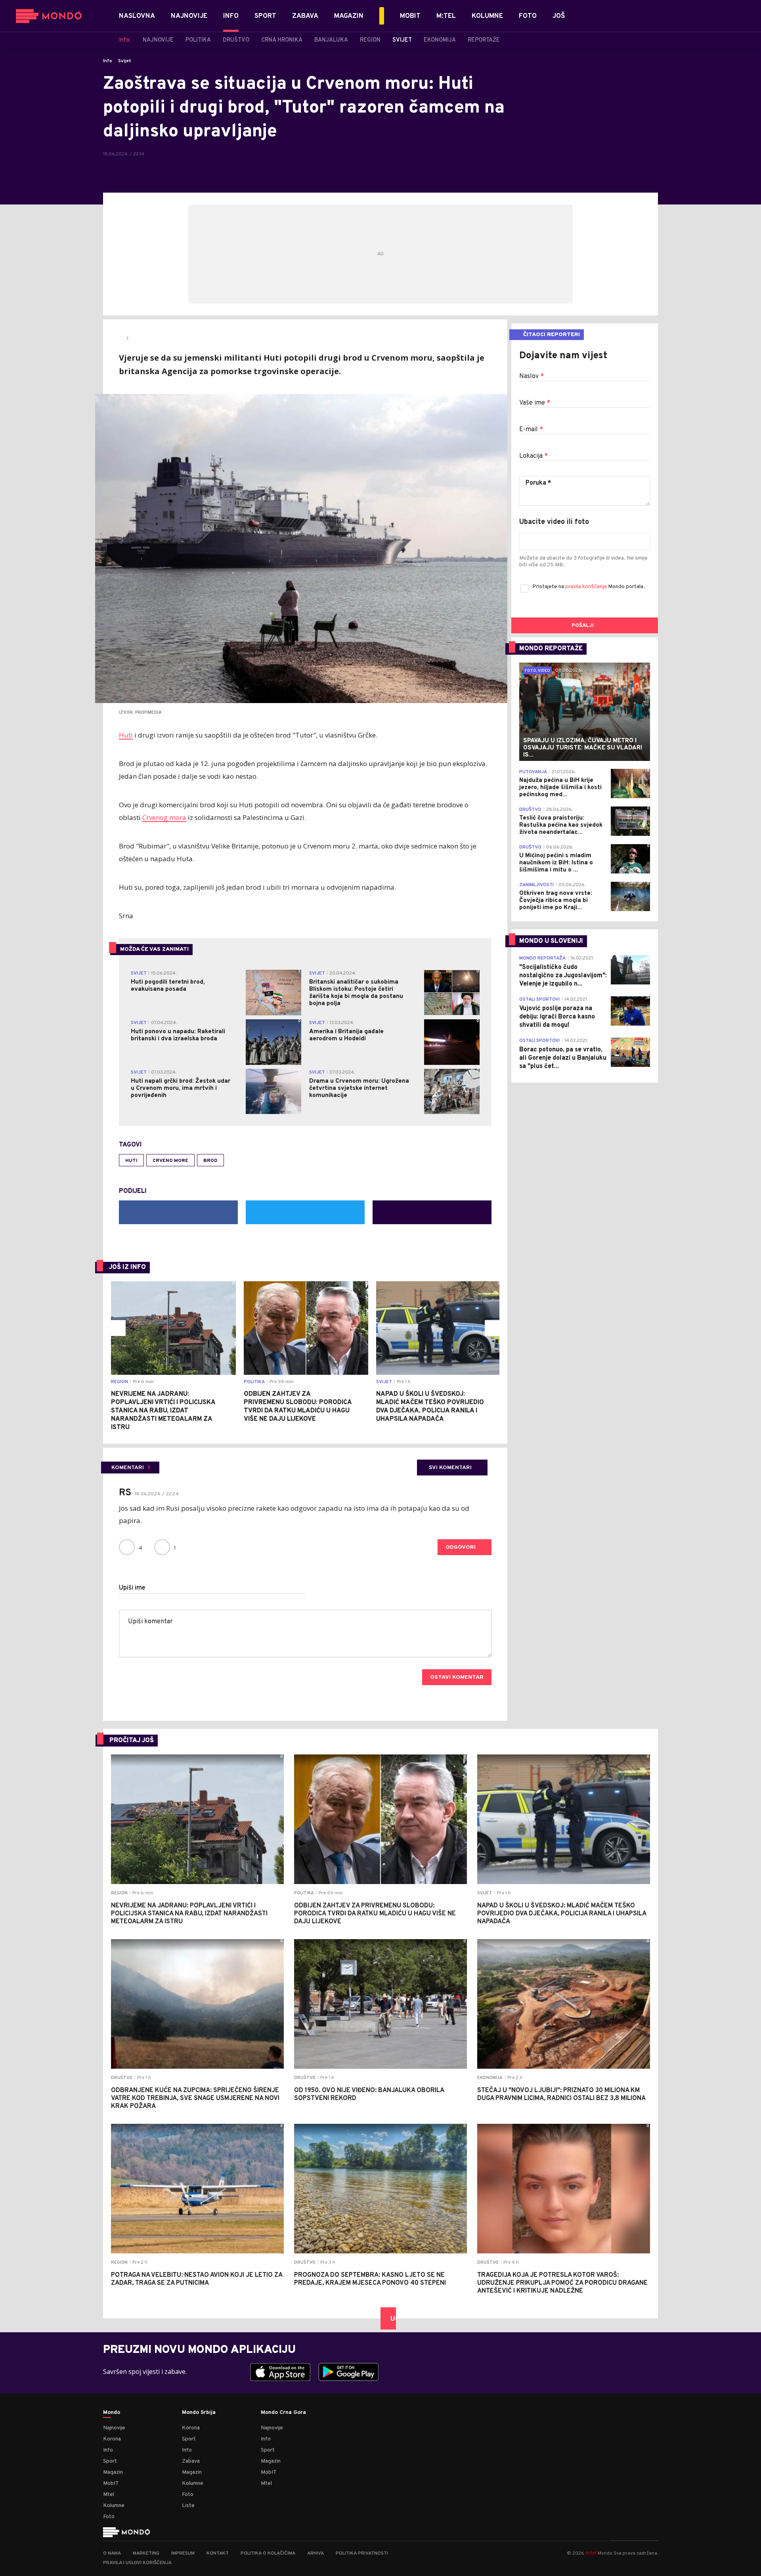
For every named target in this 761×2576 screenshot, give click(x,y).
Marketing (146, 2553)
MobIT (111, 2483)
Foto (109, 2517)
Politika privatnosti (362, 2553)
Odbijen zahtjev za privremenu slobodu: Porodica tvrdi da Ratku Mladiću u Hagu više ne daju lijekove (298, 1407)
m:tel (591, 2553)
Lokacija (533, 456)
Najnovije (114, 2428)
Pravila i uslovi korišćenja (137, 2563)
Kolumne (114, 2506)
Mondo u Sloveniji (551, 941)
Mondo (112, 2413)
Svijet (125, 61)
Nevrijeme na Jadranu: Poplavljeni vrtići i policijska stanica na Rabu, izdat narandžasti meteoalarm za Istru (163, 1411)
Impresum (183, 2553)
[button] (118, 1328)
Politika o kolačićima (268, 2553)
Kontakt (218, 2553)
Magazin (113, 2472)
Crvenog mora (164, 817)
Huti (126, 735)
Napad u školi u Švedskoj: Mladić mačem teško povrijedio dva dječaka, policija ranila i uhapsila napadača (430, 1407)
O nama (112, 2553)
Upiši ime (132, 1588)
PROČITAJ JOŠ (132, 1741)
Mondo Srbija (199, 2413)
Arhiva (315, 2553)
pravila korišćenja (587, 587)
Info (108, 61)
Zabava (191, 2461)
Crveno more (170, 1161)
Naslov (532, 376)
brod (210, 1161)
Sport (110, 2461)
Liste (188, 2506)
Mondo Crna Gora (283, 2413)
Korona (112, 2439)
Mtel (109, 2495)
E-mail (531, 430)
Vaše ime (535, 403)
